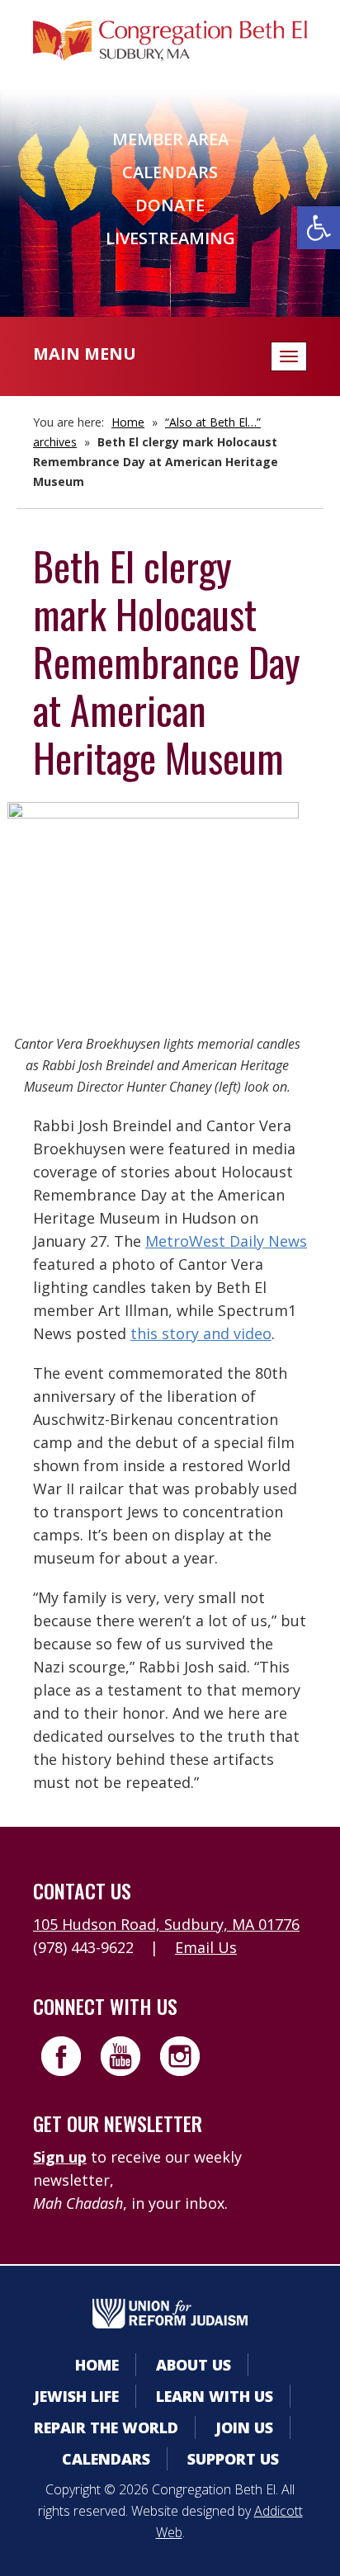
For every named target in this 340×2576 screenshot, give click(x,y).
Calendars (170, 172)
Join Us (244, 2427)
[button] (319, 228)
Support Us (233, 2459)
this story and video (201, 1333)
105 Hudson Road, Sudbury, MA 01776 (166, 1924)
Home (128, 422)
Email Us (206, 1947)
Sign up (60, 2157)
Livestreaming (170, 238)
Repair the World (106, 2427)
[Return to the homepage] (170, 41)
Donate (170, 205)
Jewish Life (76, 2396)
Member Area (170, 139)
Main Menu (85, 354)
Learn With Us (215, 2396)
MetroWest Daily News (226, 1241)
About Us (194, 2365)
